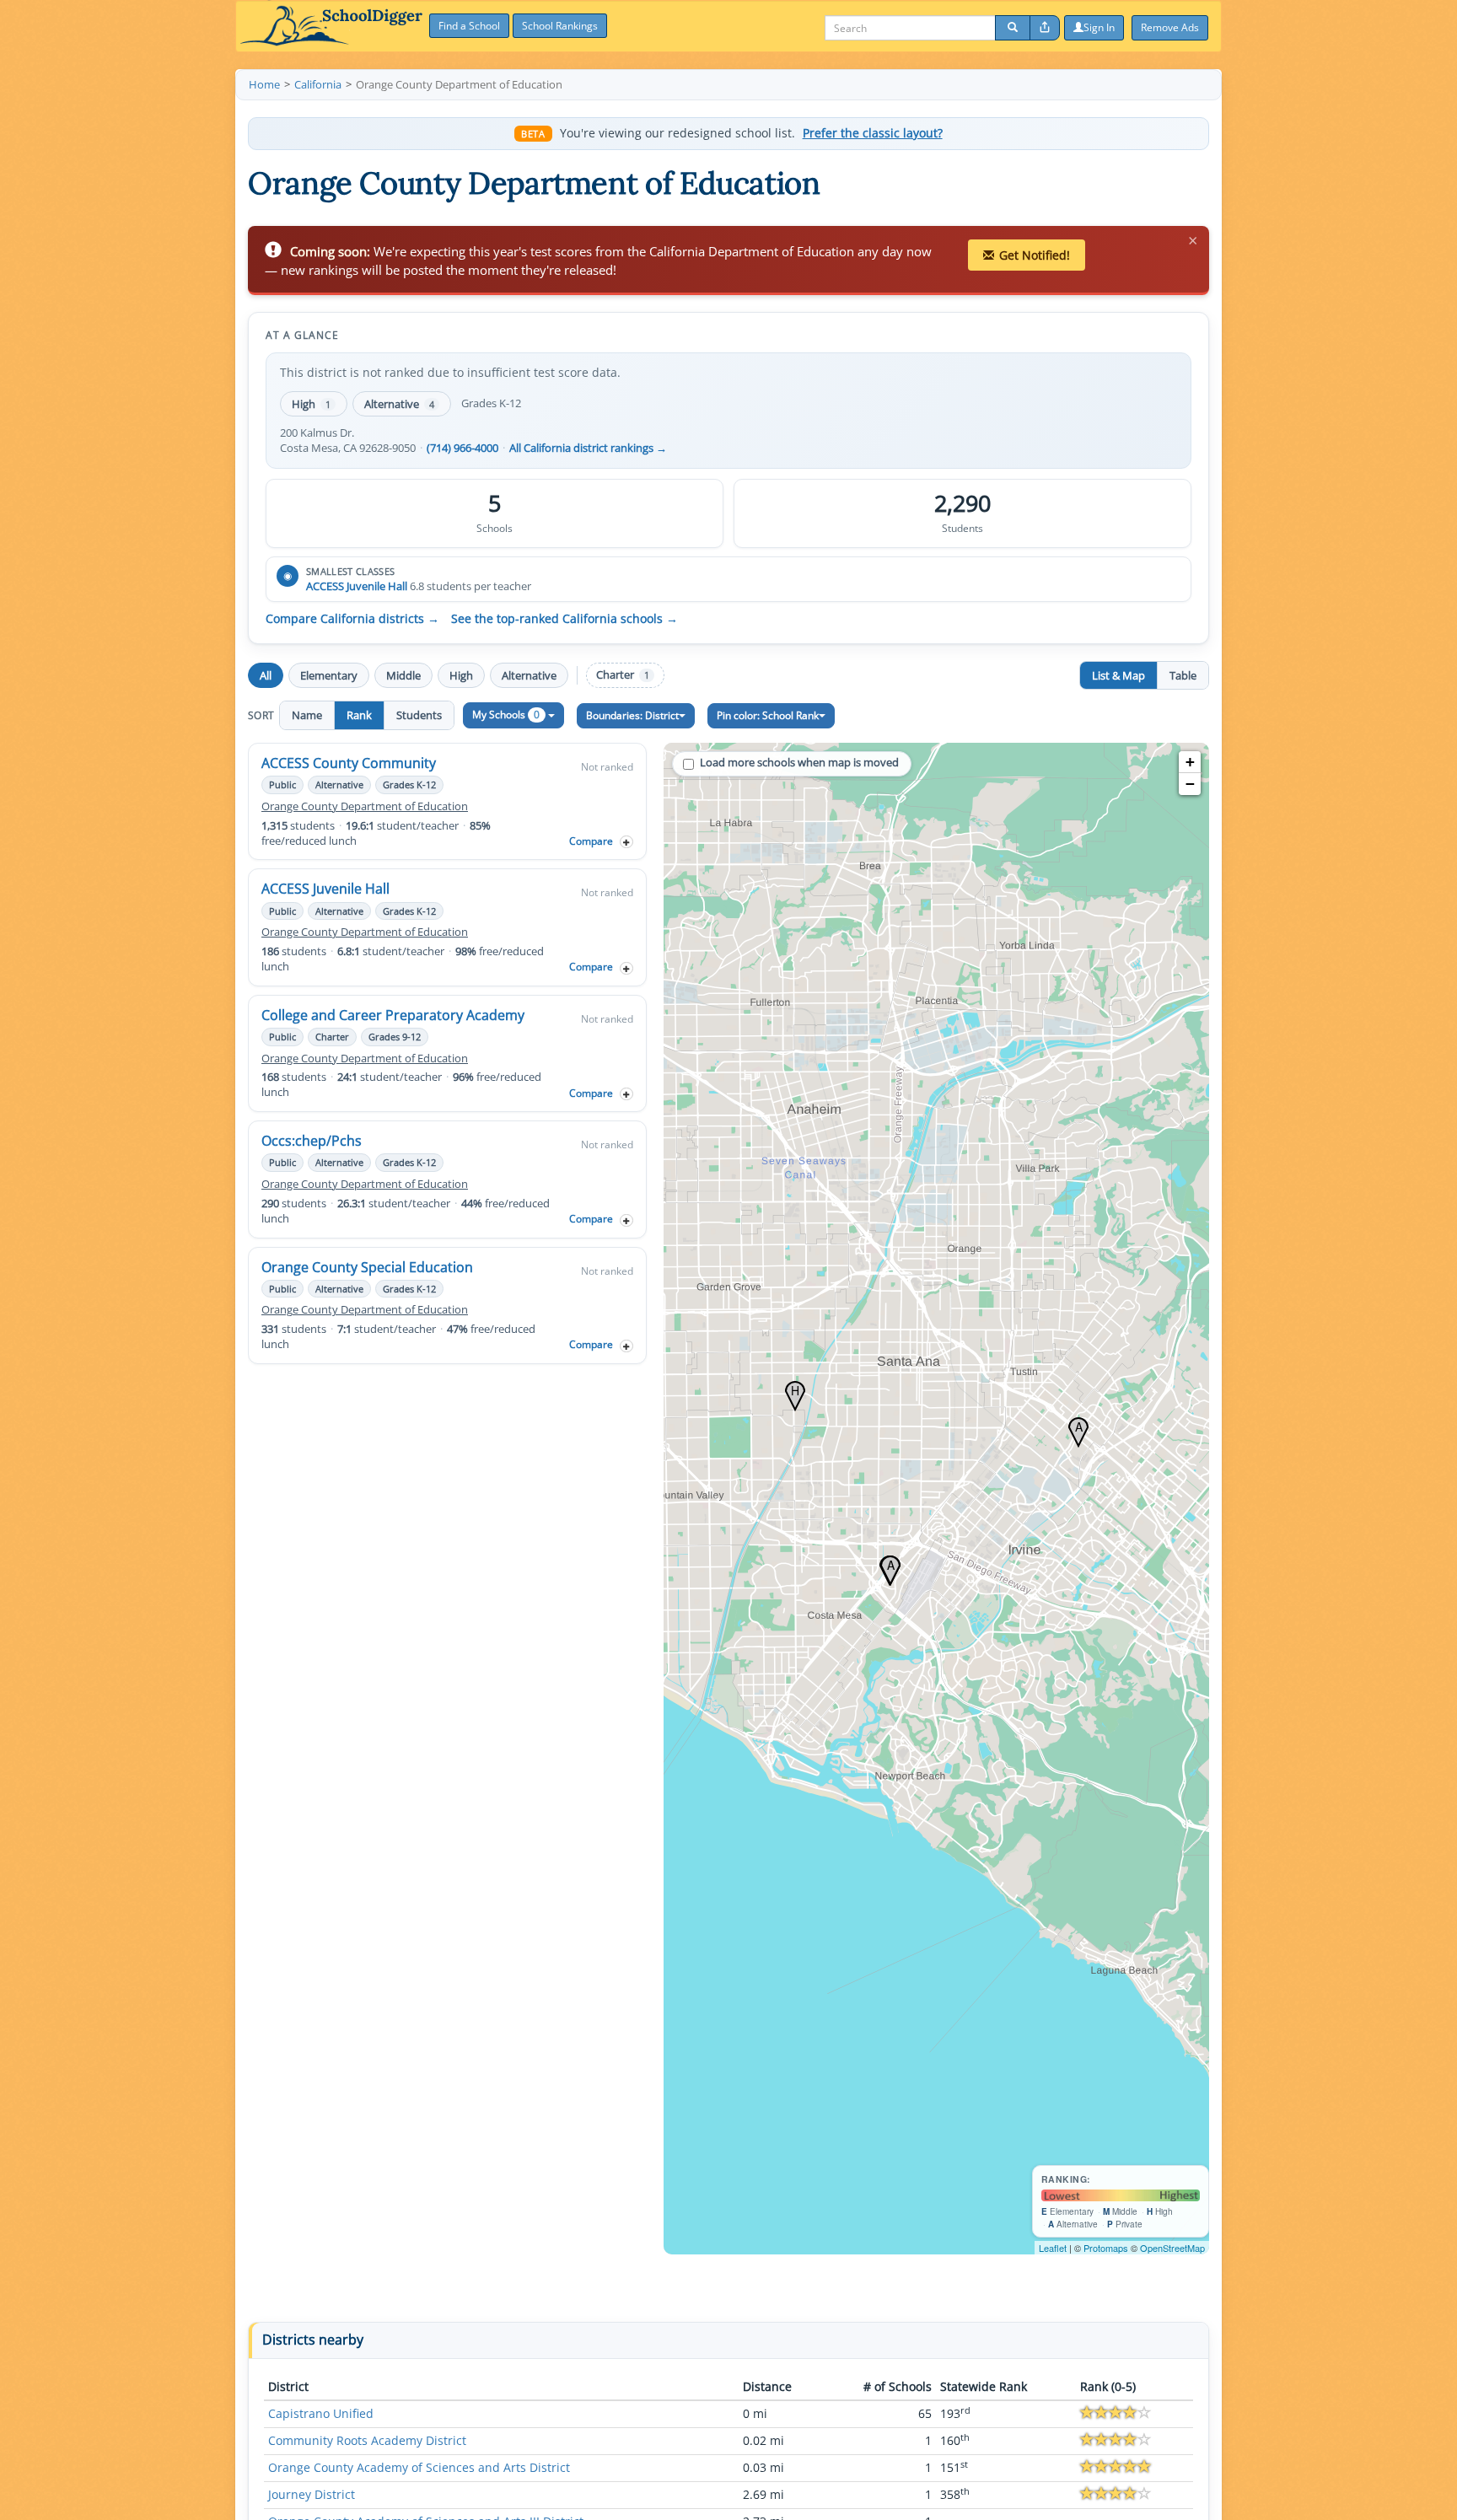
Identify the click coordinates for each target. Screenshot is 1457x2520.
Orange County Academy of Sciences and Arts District (419, 2467)
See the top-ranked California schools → (565, 619)
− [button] (1190, 784)
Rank (359, 715)
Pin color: (768, 715)
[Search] (1013, 28)
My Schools (506, 715)
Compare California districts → (352, 619)
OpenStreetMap (1172, 2248)
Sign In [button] (1099, 27)
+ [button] (1190, 762)
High (311, 404)
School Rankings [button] (560, 26)
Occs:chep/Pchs (312, 1141)
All (266, 675)
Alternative (399, 404)
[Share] (1045, 28)
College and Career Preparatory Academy (393, 1015)
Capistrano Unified (321, 2413)
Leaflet (1053, 2248)
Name (307, 715)
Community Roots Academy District (367, 2440)
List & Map (1118, 675)
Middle (403, 675)
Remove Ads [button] (1170, 27)
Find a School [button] (469, 26)
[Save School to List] (626, 842)
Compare (591, 841)
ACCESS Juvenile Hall (357, 586)
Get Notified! (1035, 255)
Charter (623, 675)
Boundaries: (632, 715)
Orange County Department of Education (365, 806)
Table (1183, 675)
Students (419, 715)
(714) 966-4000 (462, 448)
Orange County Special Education (367, 1267)
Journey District (312, 2494)
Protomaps (1106, 2248)
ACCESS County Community (349, 763)
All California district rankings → (588, 448)
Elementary (329, 675)
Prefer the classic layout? (873, 133)
